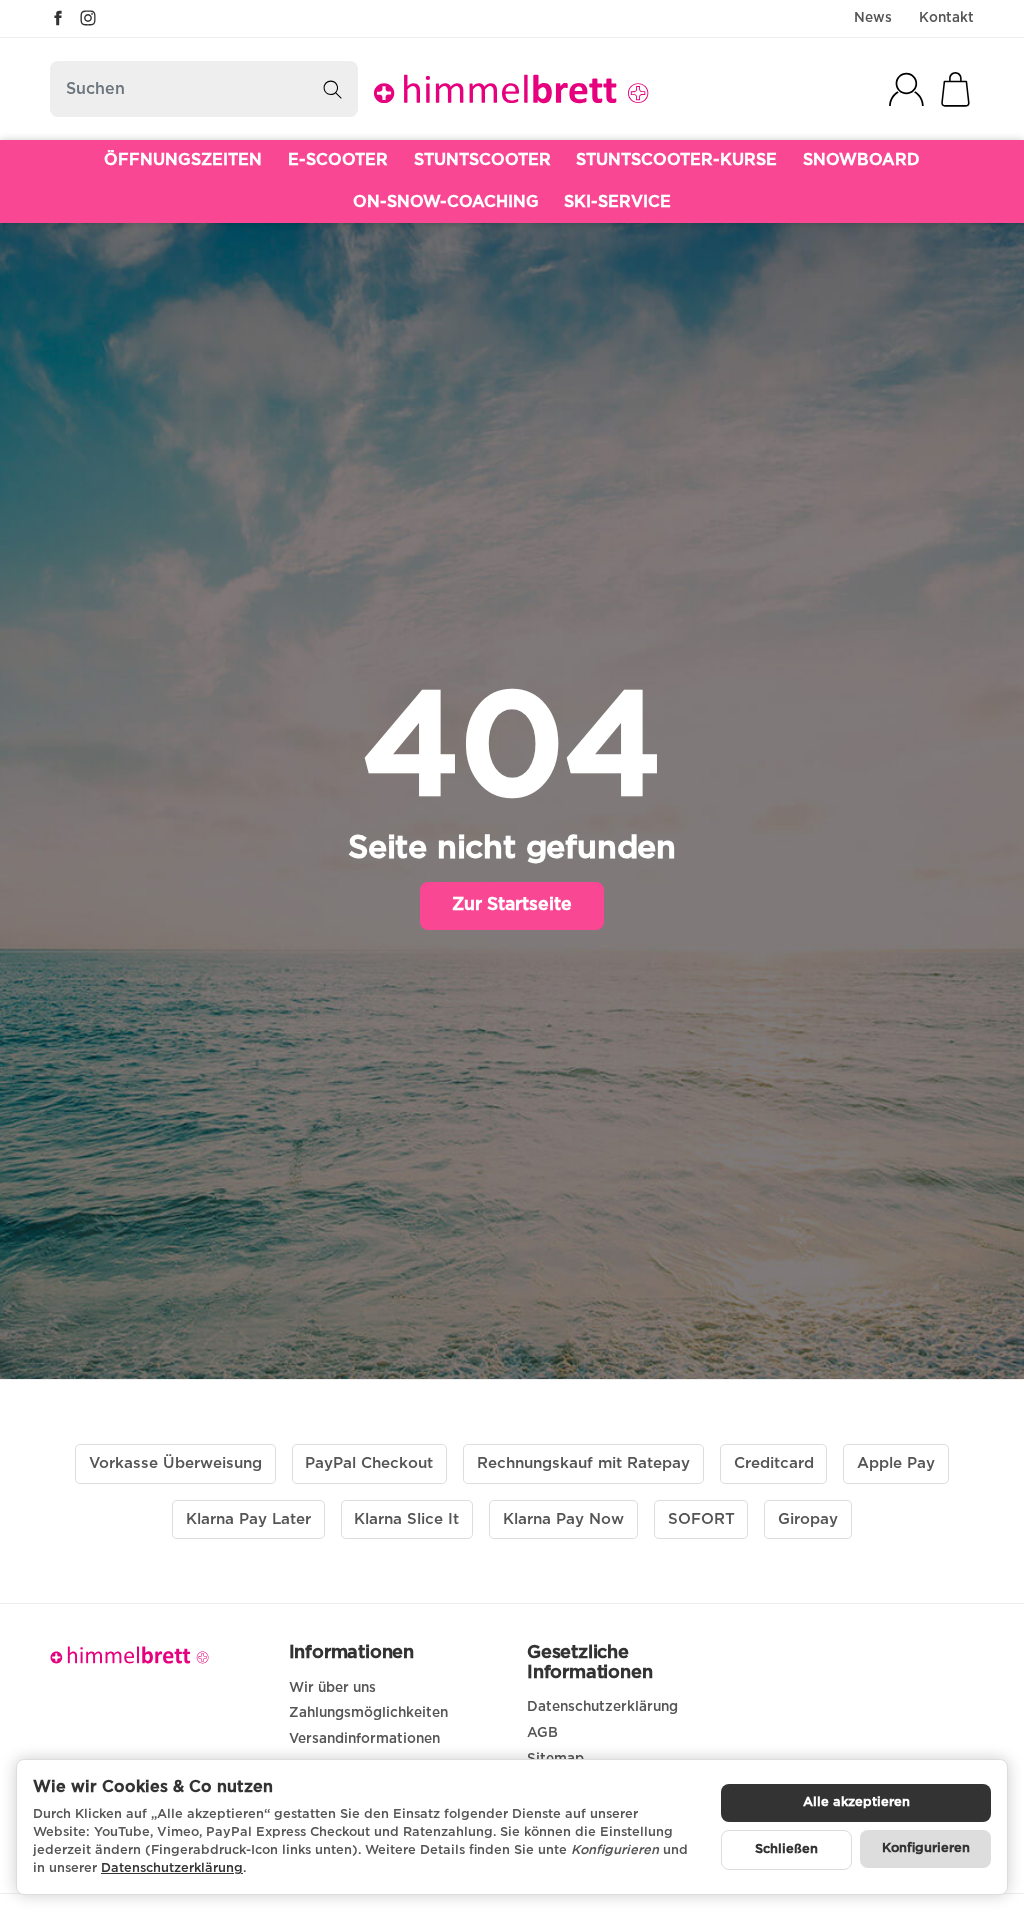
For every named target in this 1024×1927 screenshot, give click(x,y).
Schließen (786, 1849)
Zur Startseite (512, 905)
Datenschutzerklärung (172, 1868)
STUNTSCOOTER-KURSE (676, 160)
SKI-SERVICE (617, 202)
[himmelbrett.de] (511, 89)
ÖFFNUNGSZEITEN (183, 160)
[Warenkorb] (955, 89)
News (873, 18)
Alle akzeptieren (856, 1802)
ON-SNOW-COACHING (446, 202)
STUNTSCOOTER (482, 160)
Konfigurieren (926, 1848)
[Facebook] (58, 18)
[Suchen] (332, 89)
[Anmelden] (906, 89)
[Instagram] (88, 18)
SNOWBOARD (861, 160)
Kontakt (946, 18)
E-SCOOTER (338, 160)
